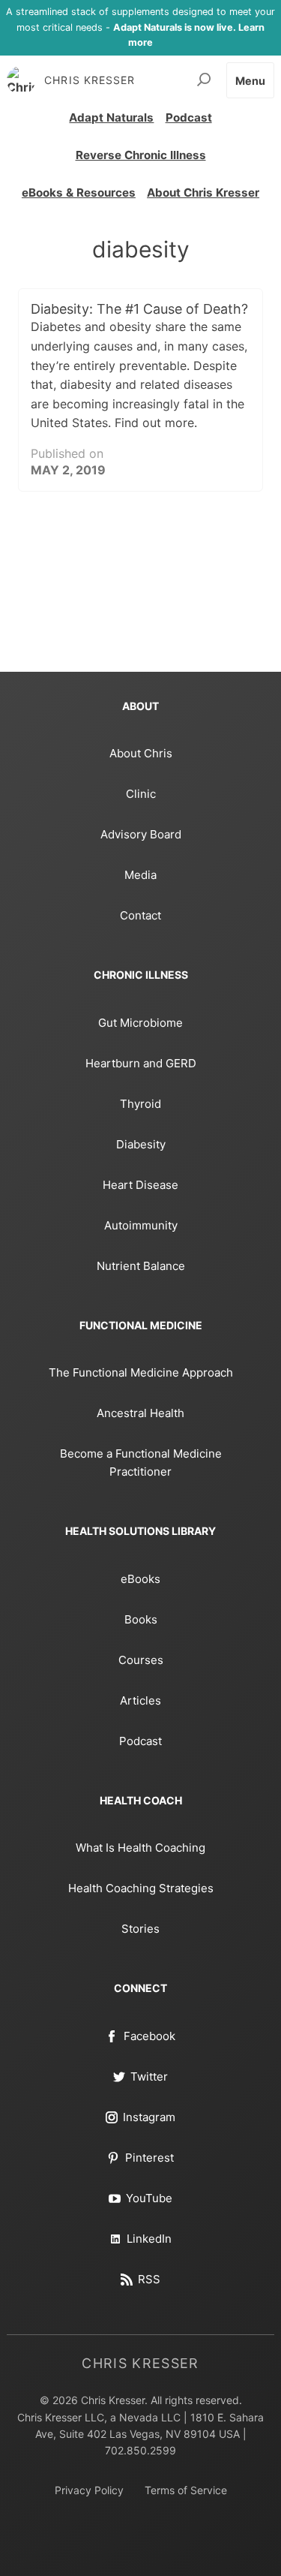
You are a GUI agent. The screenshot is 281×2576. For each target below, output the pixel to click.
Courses (141, 1660)
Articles (140, 1700)
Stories (140, 1929)
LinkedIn (149, 2239)
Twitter (149, 2076)
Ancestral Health (140, 1413)
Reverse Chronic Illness (141, 155)
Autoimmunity (141, 1225)
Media (140, 875)
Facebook (149, 2036)
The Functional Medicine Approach (141, 1372)
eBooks (140, 1579)
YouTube (149, 2198)
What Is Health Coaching (140, 1848)
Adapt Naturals (111, 117)
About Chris (141, 753)
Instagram (149, 2117)
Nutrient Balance (141, 1266)
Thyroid (140, 1104)
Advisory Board (141, 834)
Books (141, 1619)
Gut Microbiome (140, 1023)
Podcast (189, 117)
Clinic (141, 794)
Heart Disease (140, 1185)
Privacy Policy (89, 2490)
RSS (149, 2279)
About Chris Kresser (203, 193)
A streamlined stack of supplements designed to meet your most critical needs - (140, 27)
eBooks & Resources (79, 193)
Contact (140, 915)
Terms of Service (186, 2490)
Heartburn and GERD (141, 1063)
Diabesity (141, 1144)
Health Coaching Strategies (141, 1888)
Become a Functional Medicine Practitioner (141, 1463)
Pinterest (149, 2158)
